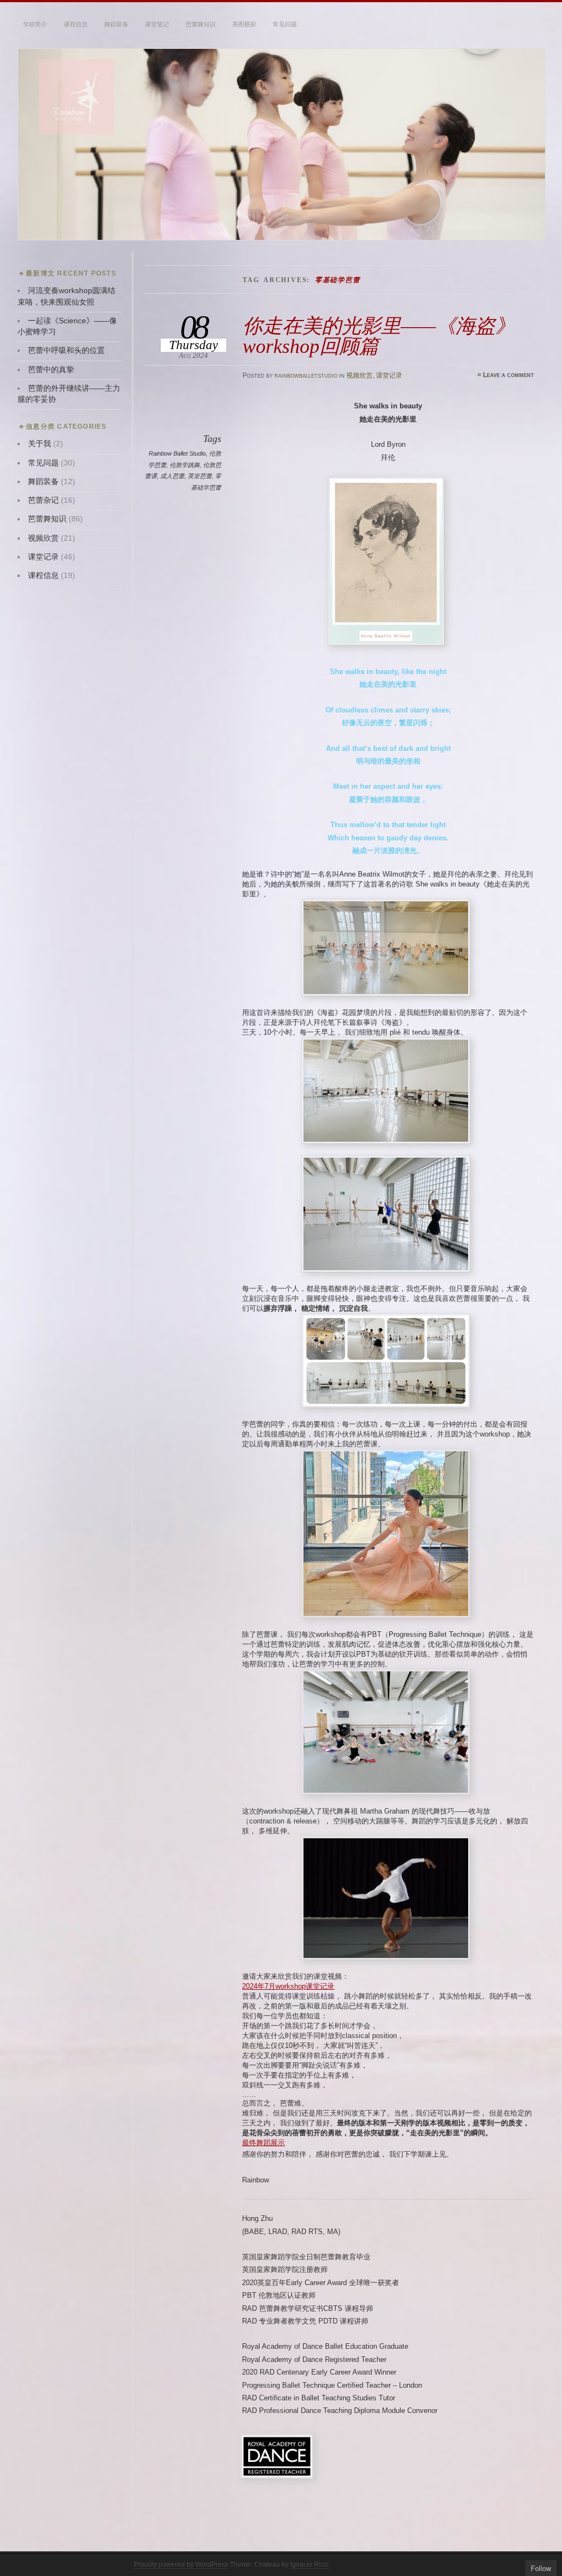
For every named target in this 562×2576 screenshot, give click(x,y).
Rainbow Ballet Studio (177, 453)
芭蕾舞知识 (201, 24)
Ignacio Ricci (310, 2564)
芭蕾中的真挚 (51, 370)
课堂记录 (389, 375)
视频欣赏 (359, 375)
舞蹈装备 (116, 24)
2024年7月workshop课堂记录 (288, 1986)
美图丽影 (244, 24)
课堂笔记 (157, 24)
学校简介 (35, 24)
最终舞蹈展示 (263, 2143)
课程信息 (76, 24)
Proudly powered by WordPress (181, 2564)
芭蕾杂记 (43, 500)
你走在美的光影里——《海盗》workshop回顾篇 (379, 336)
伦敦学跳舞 (185, 465)
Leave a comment (508, 375)
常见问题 (285, 24)
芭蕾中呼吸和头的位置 (66, 350)
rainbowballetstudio (306, 375)
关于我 (40, 444)
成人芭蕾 (172, 476)
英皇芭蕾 (200, 476)
